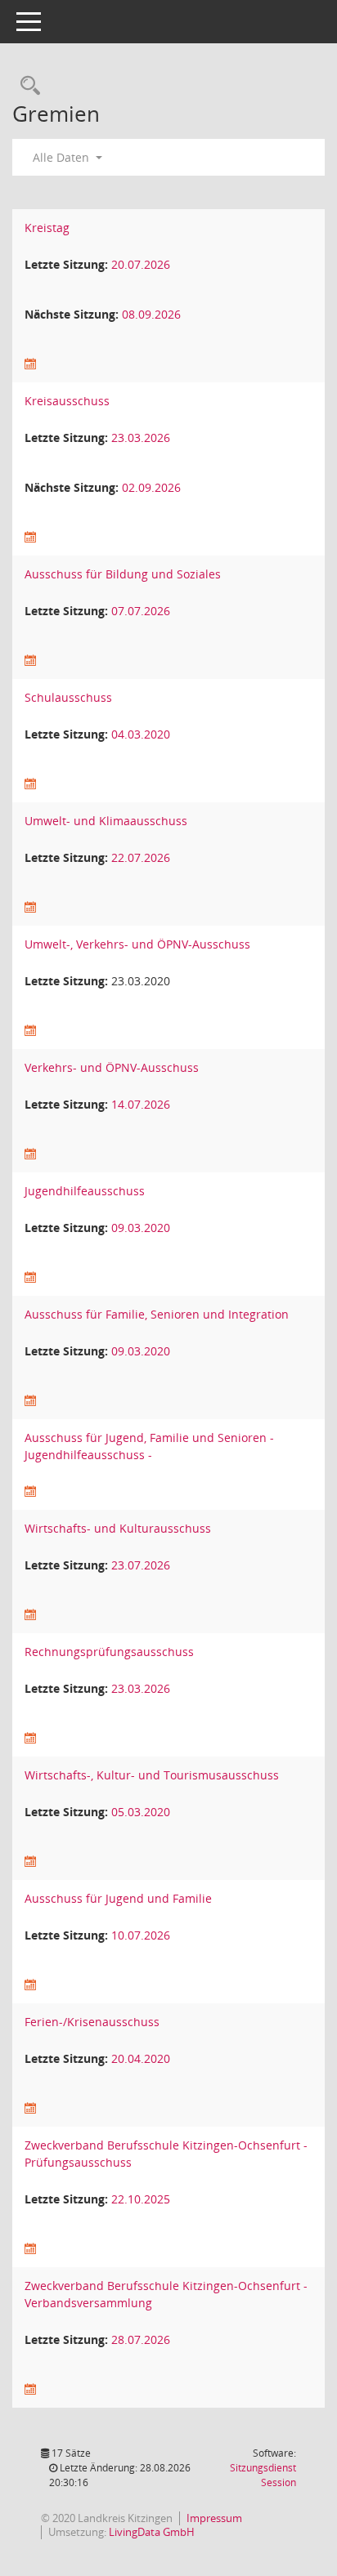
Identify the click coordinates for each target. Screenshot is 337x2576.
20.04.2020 (141, 2058)
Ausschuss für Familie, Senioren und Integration (157, 1314)
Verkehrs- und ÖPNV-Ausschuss (112, 1067)
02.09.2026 (151, 487)
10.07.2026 (141, 1935)
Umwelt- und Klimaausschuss (106, 821)
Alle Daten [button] (63, 157)
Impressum (214, 2518)
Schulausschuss (68, 697)
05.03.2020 (141, 1812)
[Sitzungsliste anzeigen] (30, 364)
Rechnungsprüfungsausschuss (109, 1652)
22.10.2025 (141, 2199)
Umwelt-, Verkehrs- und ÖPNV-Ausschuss (137, 944)
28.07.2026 (141, 2339)
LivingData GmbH (152, 2532)
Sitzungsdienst (263, 2475)
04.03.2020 (141, 734)
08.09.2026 (151, 314)
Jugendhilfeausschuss (85, 1191)
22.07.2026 (141, 857)
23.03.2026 (141, 438)
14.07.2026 (141, 1104)
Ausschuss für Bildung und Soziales (123, 574)
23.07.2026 (141, 1565)
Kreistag (47, 228)
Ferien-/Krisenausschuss (92, 2022)
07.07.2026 (141, 611)
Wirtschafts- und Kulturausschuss (118, 1528)
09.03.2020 (141, 1228)
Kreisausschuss (67, 401)
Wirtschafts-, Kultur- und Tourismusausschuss (152, 1775)
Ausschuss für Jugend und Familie (118, 1898)
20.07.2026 (141, 264)
